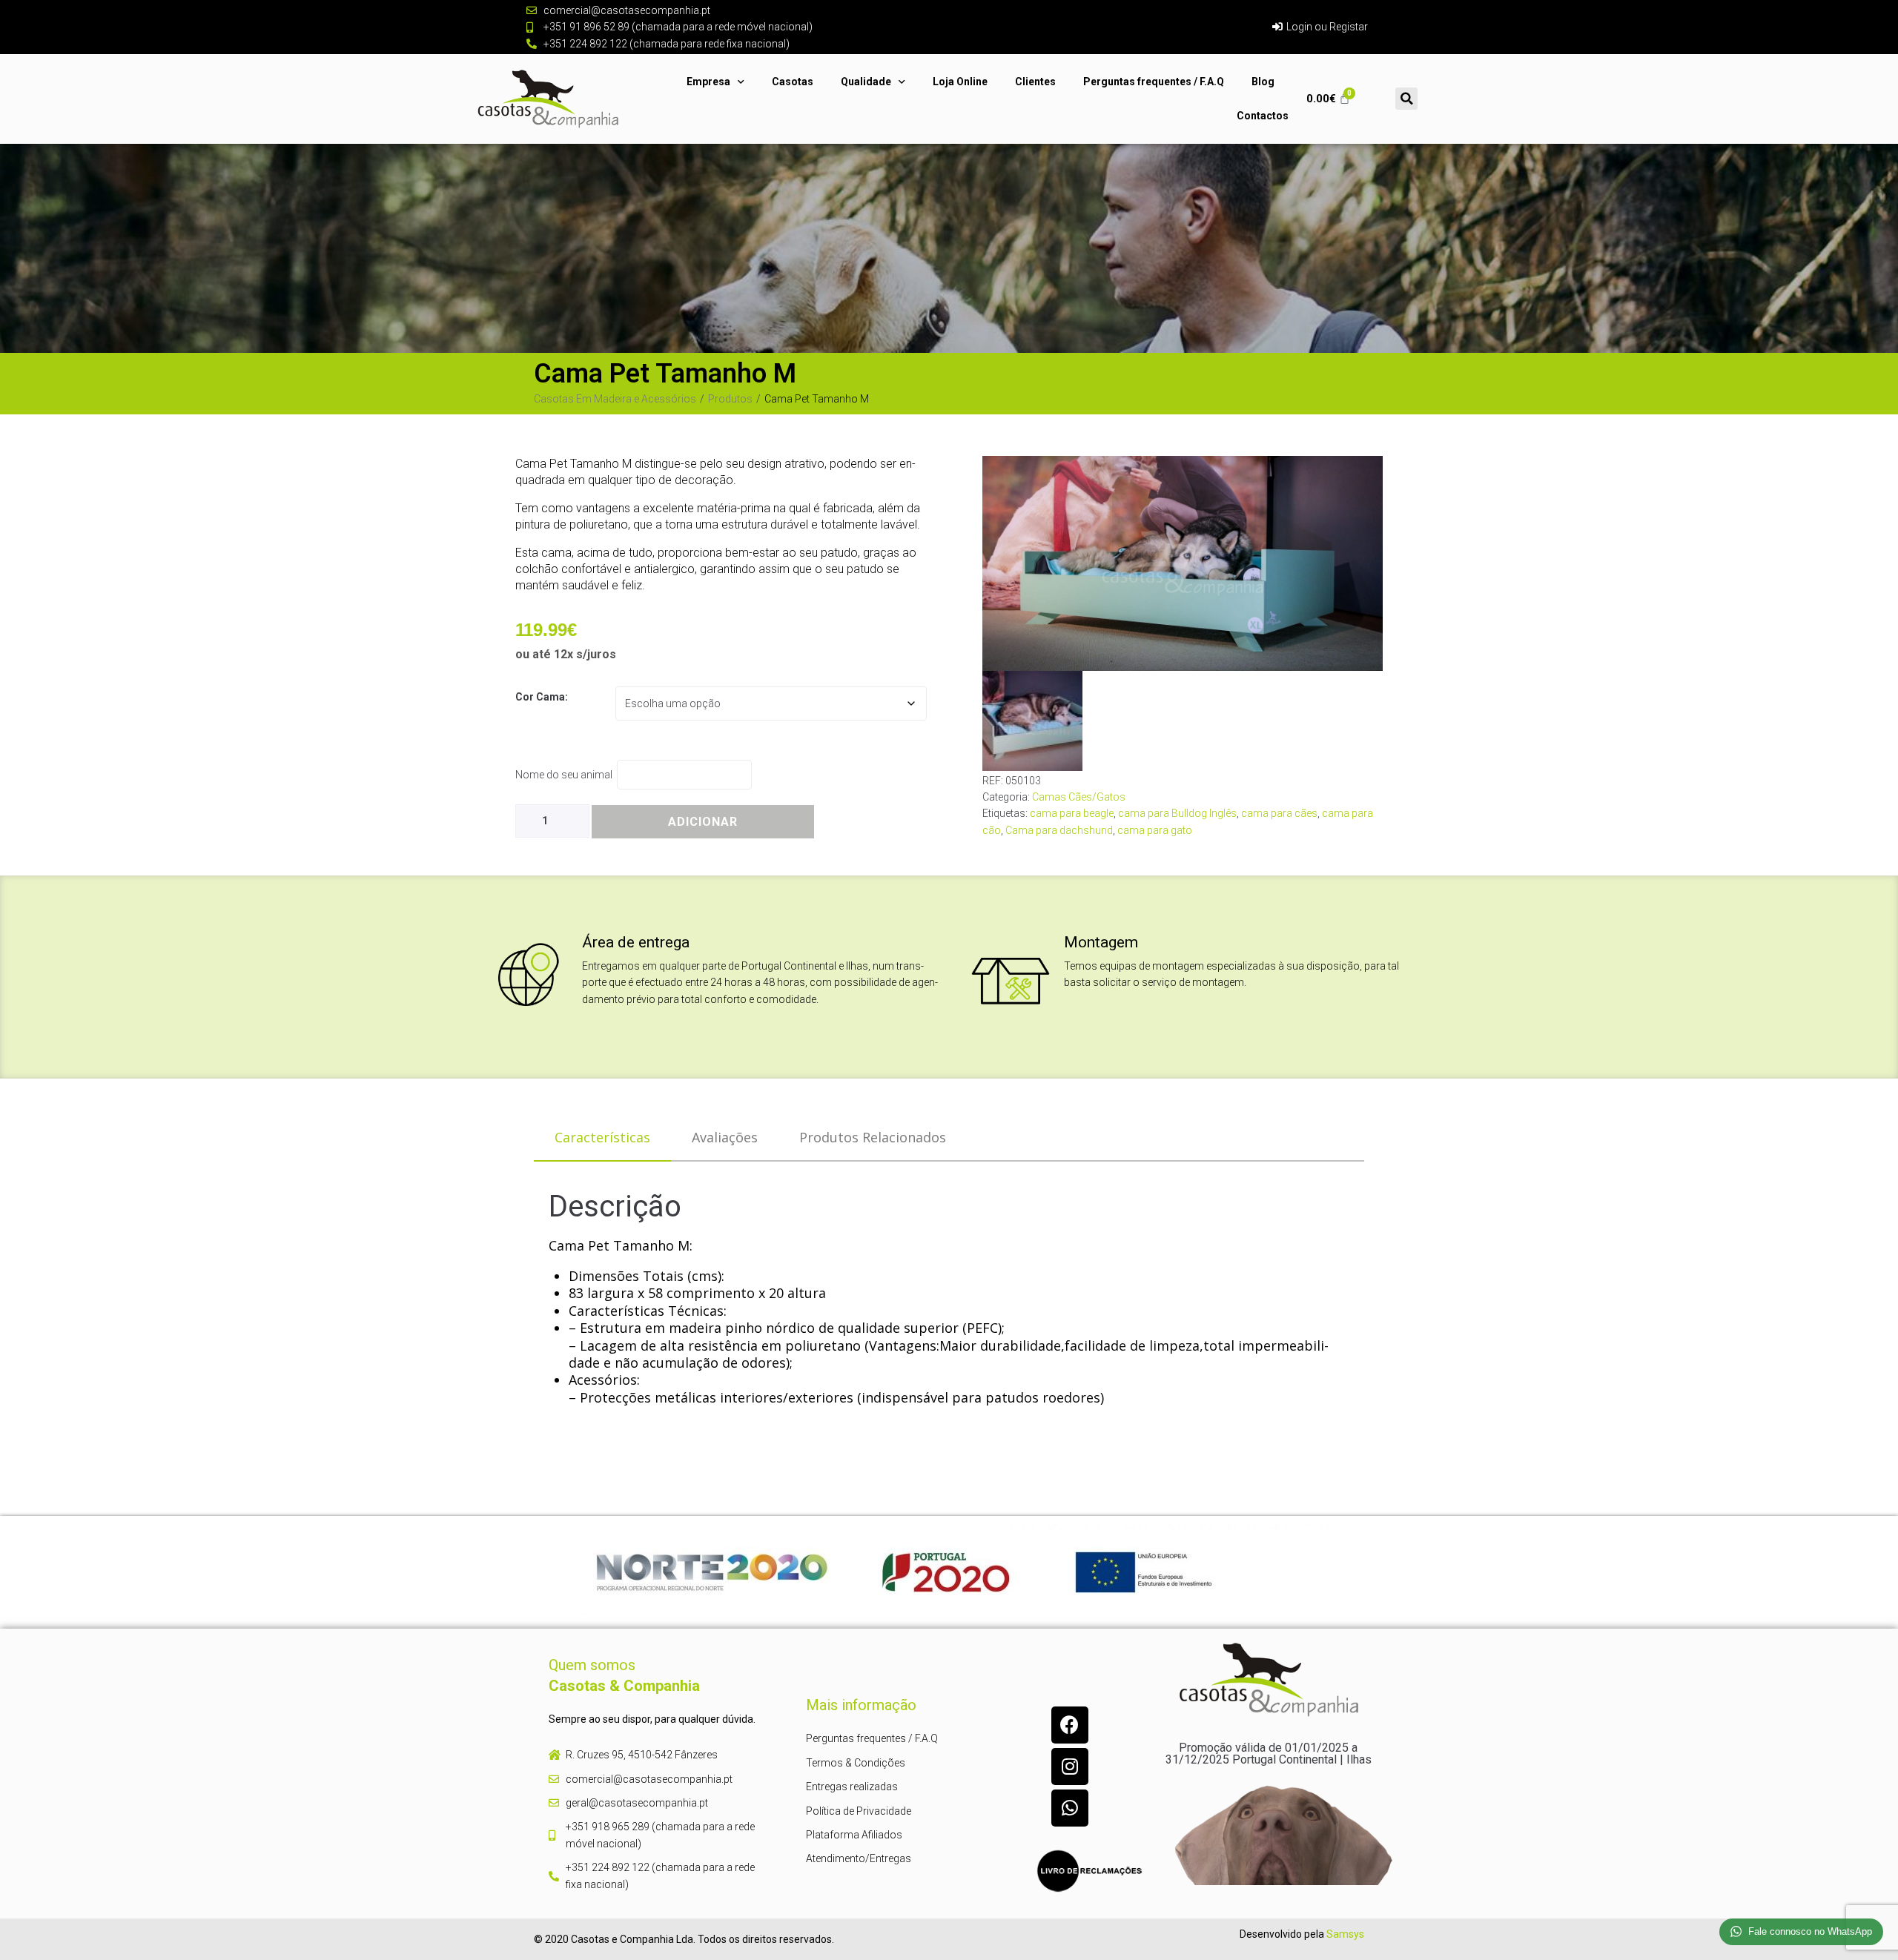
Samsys (1345, 1934)
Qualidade (866, 82)
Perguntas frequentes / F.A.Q (1154, 82)
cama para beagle (1072, 813)
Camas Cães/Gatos (1079, 797)
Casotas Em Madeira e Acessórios (615, 399)
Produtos (730, 399)
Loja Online (960, 82)
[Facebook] (1070, 1725)
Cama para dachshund (1059, 830)
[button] (1406, 99)
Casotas (793, 82)
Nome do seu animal (566, 775)
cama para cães (1279, 813)
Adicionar (703, 822)
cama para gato (1155, 830)
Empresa (708, 82)
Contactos (1263, 116)
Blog (1263, 82)
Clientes (1035, 82)
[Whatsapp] (1070, 1808)
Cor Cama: (542, 697)
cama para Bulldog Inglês (1177, 813)
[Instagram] (1070, 1767)
